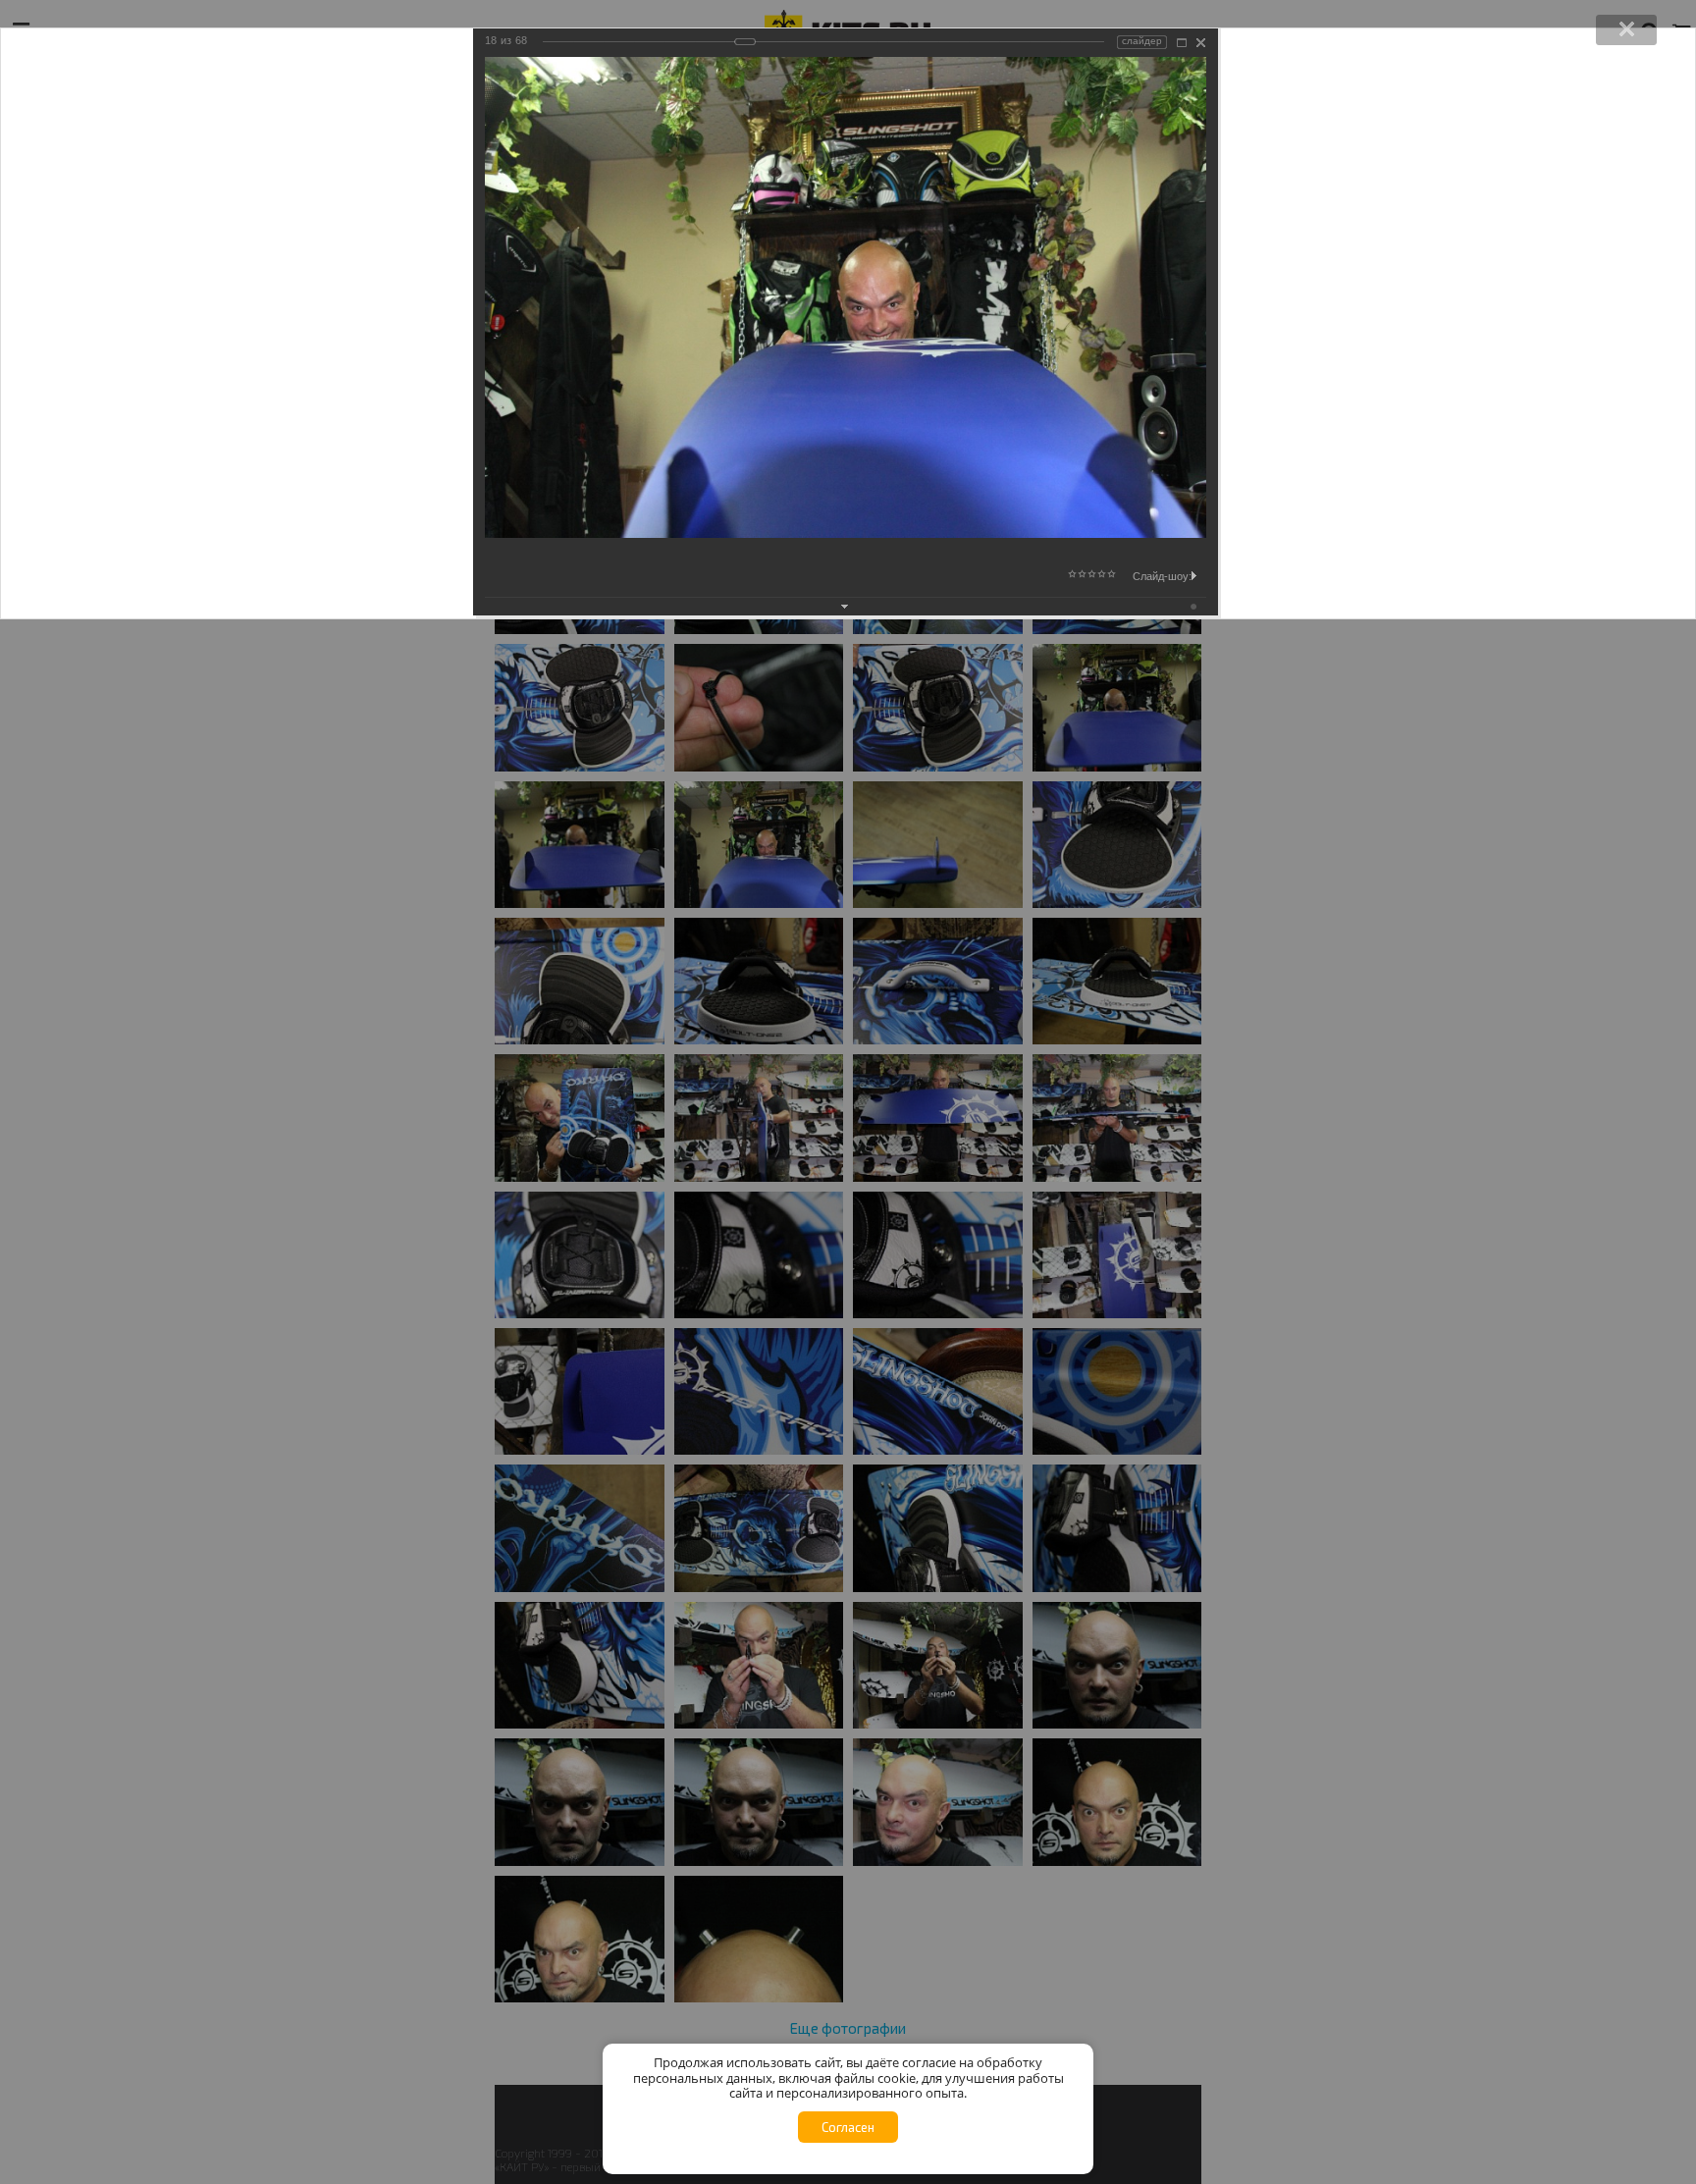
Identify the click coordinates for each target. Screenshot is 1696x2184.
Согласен (848, 2127)
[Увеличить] (1182, 43)
